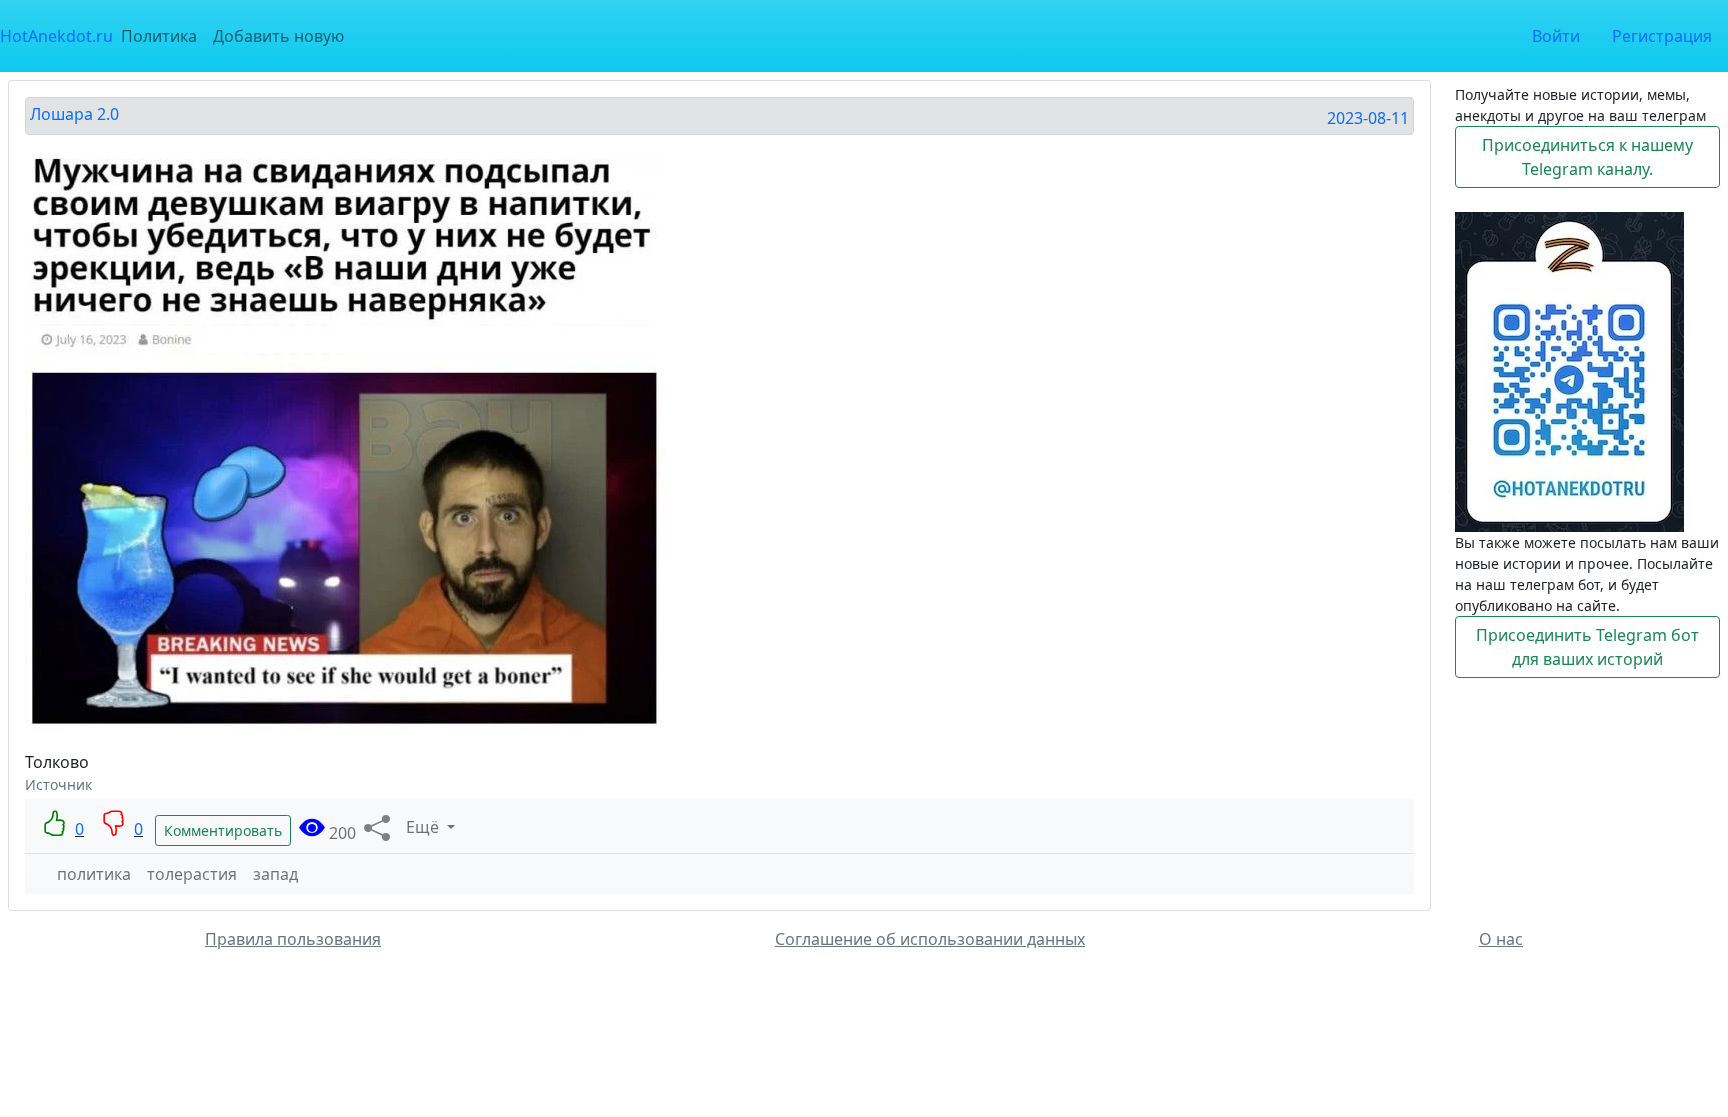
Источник (58, 784)
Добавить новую (278, 36)
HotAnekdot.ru (56, 36)
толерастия (192, 874)
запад (275, 874)
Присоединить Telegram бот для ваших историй (1587, 647)
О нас (1501, 939)
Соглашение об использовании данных (930, 939)
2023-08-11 (1368, 118)
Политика (159, 36)
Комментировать (223, 830)
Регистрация (1662, 36)
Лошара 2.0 (74, 114)
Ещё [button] (424, 827)
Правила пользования (293, 939)
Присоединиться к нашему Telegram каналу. (1587, 157)
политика (94, 874)
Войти (1556, 36)
